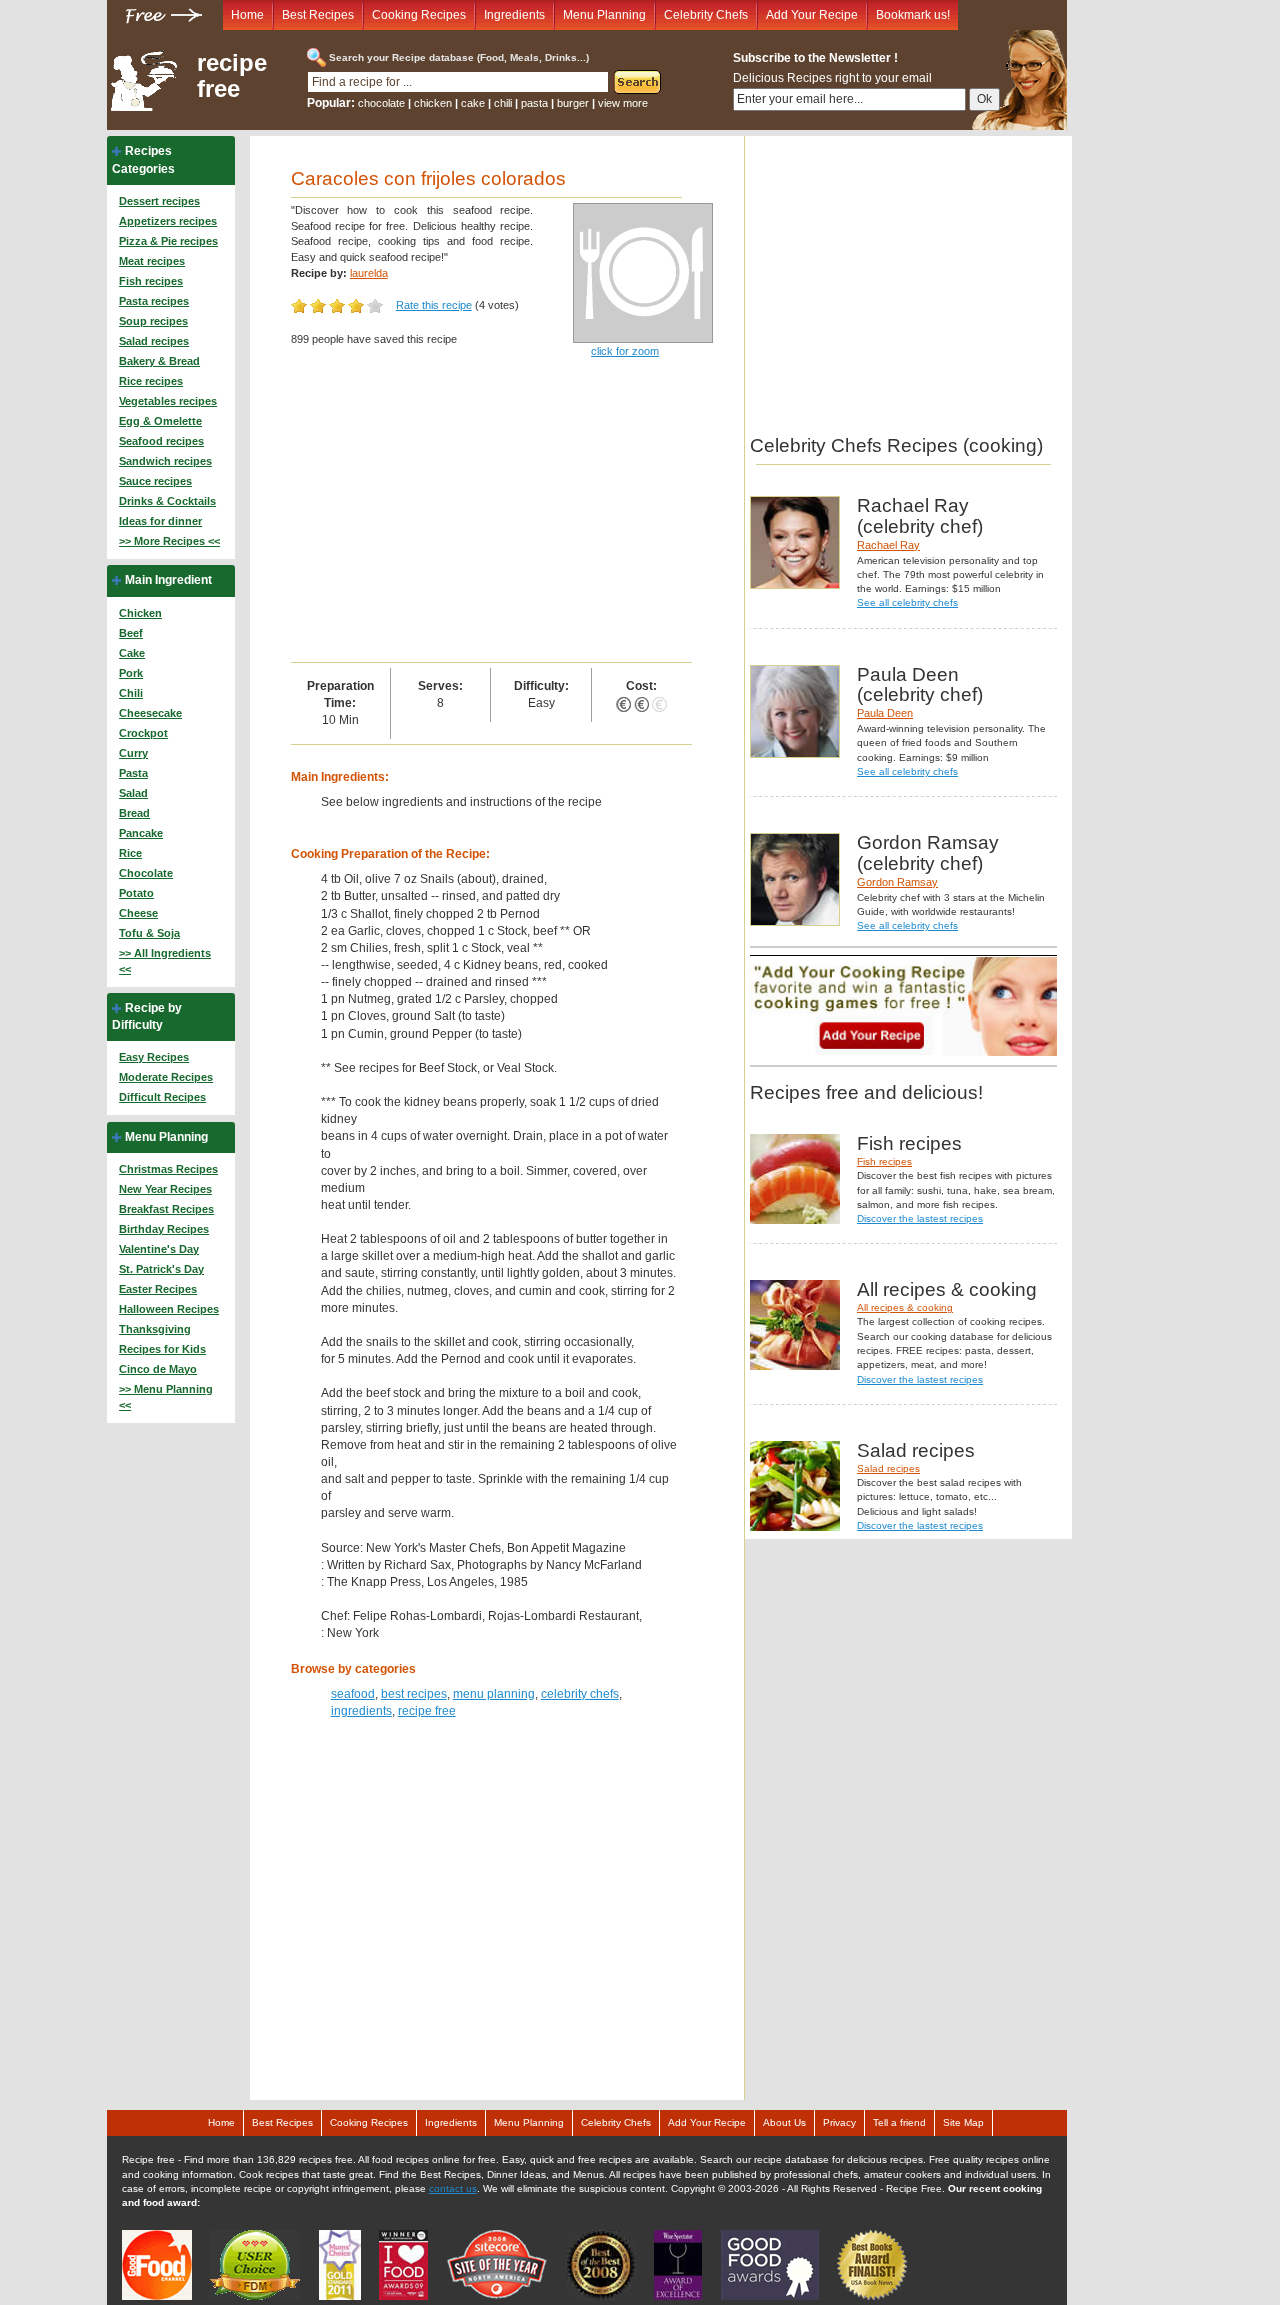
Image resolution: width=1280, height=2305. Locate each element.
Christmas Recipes (168, 1169)
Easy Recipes (154, 1057)
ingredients (361, 1711)
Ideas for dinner (160, 521)
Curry (133, 753)
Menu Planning (604, 15)
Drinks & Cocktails (167, 501)
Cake (132, 653)
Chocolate (146, 873)
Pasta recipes (154, 301)
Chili (131, 693)
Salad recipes (154, 341)
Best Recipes (318, 15)
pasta (534, 103)
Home (247, 15)
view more (623, 103)
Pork (131, 673)
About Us (784, 2122)
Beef (131, 633)
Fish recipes (151, 281)
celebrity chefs (580, 1694)
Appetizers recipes (168, 221)
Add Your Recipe (812, 15)
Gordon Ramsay (897, 882)
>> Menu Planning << (166, 1397)
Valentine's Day (159, 1249)
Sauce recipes (155, 481)
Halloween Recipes (169, 1309)
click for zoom (625, 351)
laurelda (369, 273)
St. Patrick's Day (161, 1269)
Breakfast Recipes (166, 1209)
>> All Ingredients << (165, 961)
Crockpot (143, 733)
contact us (453, 2188)
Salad (133, 793)
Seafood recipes (161, 441)
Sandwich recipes (165, 461)
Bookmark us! (913, 15)
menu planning (494, 1694)
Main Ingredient (168, 580)
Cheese (138, 913)
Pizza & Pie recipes (168, 241)
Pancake (141, 833)
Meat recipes (152, 261)
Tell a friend (899, 2122)
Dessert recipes (159, 201)
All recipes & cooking (905, 1307)
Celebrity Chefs (706, 15)
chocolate (381, 103)
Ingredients (514, 15)
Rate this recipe (434, 305)
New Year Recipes (165, 1189)
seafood (353, 1694)
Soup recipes (153, 321)
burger (573, 103)
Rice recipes (151, 381)
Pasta (133, 773)
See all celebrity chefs (907, 602)
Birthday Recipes (164, 1229)
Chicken (140, 613)
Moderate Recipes (166, 1077)
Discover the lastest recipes (920, 1218)
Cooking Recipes (419, 15)
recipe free (232, 76)
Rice (130, 853)
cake (473, 103)
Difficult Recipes (162, 1097)
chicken (433, 103)
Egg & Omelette (160, 421)
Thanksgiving (155, 1329)
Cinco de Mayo (158, 1369)
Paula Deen (885, 713)
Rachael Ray (888, 545)
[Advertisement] (491, 512)
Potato (136, 893)
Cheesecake (150, 713)
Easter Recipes (158, 1289)
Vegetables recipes (168, 401)
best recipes (414, 1694)
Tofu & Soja (149, 933)
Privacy (839, 2122)
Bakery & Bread (159, 361)
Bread (134, 813)
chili (503, 103)
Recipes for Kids (162, 1349)
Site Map (963, 2122)
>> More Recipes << (169, 541)
